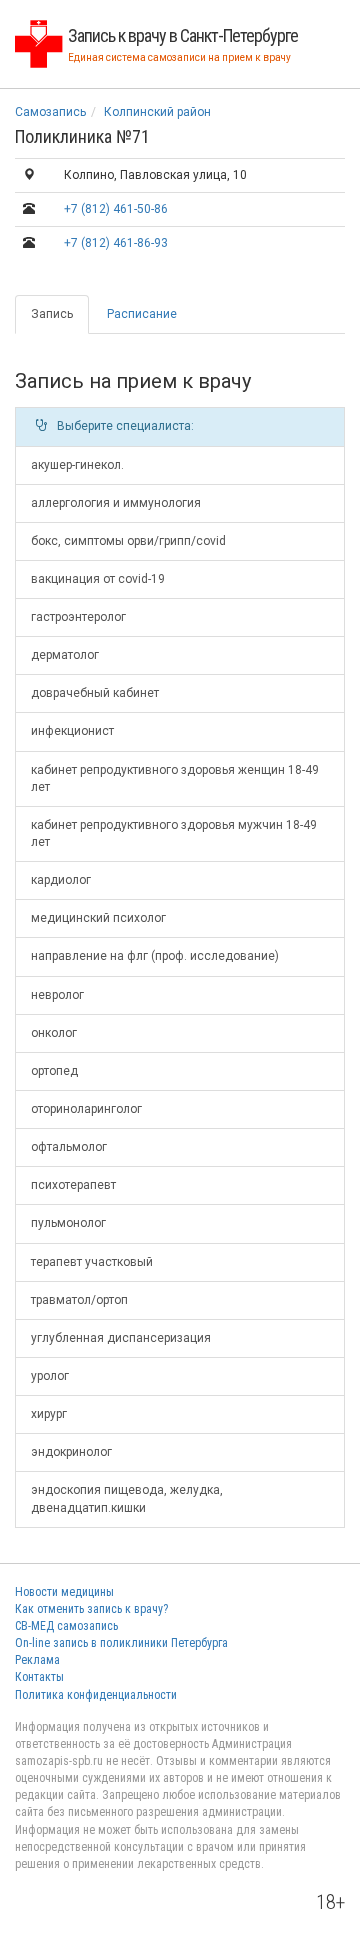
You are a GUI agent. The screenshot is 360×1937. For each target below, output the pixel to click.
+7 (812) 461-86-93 (116, 243)
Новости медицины (64, 1592)
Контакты (39, 1677)
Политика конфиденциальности (96, 1695)
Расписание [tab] (142, 314)
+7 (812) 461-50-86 (116, 209)
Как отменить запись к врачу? (91, 1609)
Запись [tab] (52, 314)
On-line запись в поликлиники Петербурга (121, 1643)
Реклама (37, 1660)
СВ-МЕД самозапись (66, 1626)
